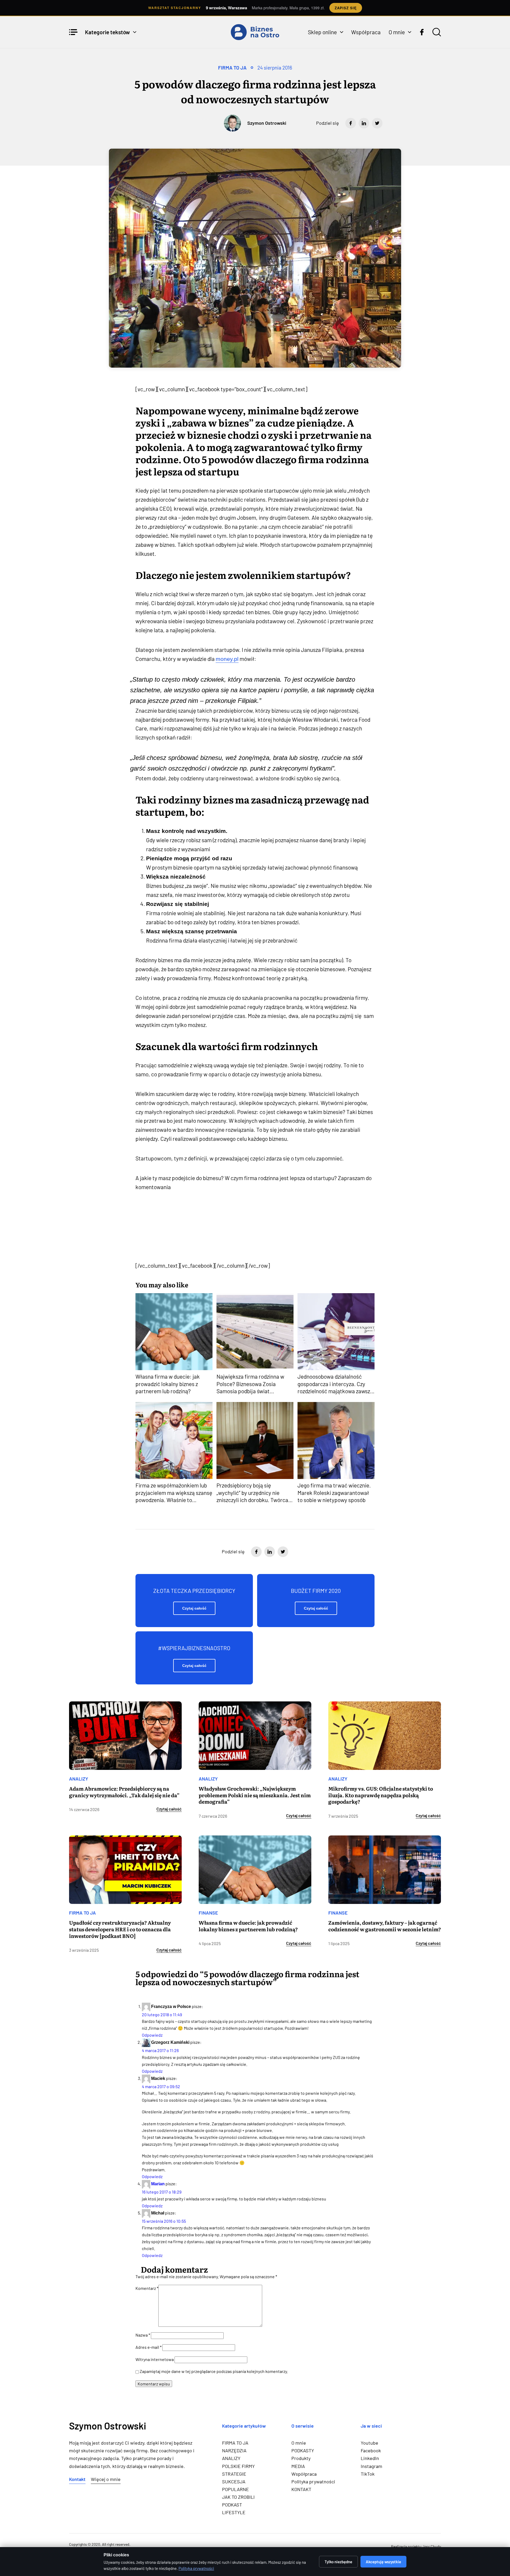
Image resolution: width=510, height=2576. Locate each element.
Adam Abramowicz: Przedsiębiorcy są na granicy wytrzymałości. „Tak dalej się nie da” (124, 1792)
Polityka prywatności (313, 2482)
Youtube (369, 2443)
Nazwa (143, 2335)
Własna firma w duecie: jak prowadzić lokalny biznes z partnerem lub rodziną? (248, 1926)
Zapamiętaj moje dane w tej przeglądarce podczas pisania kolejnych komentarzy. (214, 2371)
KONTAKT (301, 2489)
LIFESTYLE (234, 2512)
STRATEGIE (234, 2474)
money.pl (227, 659)
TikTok (368, 2474)
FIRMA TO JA (232, 68)
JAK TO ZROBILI (238, 2497)
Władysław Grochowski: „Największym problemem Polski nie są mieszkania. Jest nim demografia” (255, 1795)
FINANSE (208, 1913)
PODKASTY (303, 2450)
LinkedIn (370, 2458)
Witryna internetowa (155, 2359)
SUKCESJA (234, 2482)
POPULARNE (235, 2489)
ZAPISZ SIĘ (346, 8)
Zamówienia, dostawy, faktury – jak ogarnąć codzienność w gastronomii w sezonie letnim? (385, 1926)
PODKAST (232, 2505)
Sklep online (322, 32)
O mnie (397, 32)
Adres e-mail (148, 2347)
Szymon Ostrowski (267, 123)
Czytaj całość (194, 1608)
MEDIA (298, 2466)
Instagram (371, 2466)
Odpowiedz (152, 2035)
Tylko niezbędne (338, 2562)
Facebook (371, 2450)
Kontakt (77, 2479)
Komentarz (147, 2288)
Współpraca (366, 32)
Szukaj (437, 32)
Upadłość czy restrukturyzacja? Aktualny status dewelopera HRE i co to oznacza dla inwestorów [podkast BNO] (120, 1929)
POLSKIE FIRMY (238, 2466)
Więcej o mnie (106, 2479)
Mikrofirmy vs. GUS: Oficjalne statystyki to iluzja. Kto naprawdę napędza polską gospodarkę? (381, 1795)
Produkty (301, 2458)
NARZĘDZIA (234, 2450)
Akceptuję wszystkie (383, 2562)
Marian (158, 2184)
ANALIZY (79, 1779)
